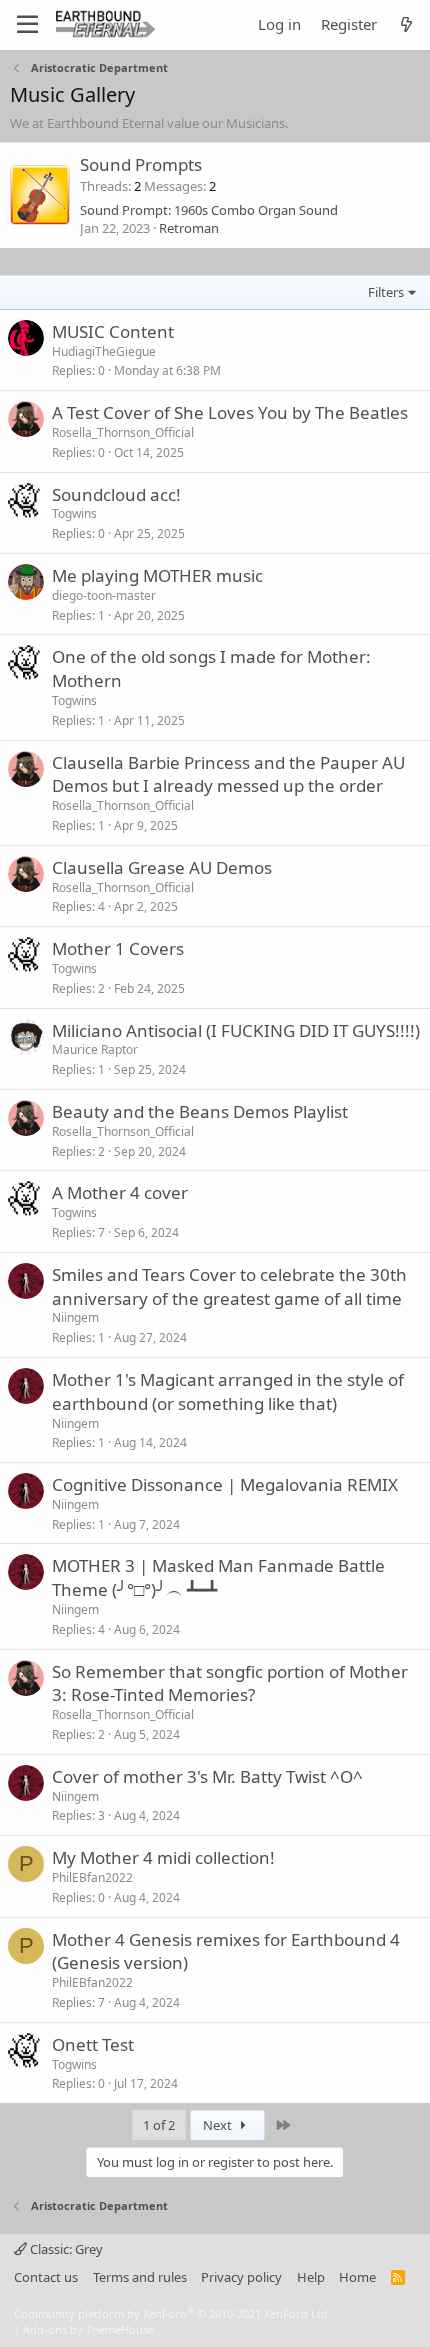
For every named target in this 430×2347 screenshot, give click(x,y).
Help (311, 2277)
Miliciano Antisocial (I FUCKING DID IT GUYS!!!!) (236, 1030)
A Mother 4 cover (120, 1192)
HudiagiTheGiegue (104, 351)
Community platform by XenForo (172, 2313)
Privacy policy (241, 2277)
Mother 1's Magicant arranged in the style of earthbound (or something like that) (228, 1391)
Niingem (75, 1317)
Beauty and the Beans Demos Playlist (200, 1111)
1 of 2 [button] (159, 2125)
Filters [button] (386, 292)
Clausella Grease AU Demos (162, 867)
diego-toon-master (104, 595)
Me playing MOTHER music (157, 575)
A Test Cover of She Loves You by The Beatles (230, 412)
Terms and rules (140, 2277)
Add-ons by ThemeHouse (88, 2329)
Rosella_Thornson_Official (123, 432)
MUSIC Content (113, 331)
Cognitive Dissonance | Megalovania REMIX (225, 1484)
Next (219, 2125)
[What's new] (406, 24)
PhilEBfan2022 (92, 1877)
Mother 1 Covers (118, 948)
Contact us (46, 2277)
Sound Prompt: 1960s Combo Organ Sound (209, 210)
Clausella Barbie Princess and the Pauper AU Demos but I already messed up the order (228, 774)
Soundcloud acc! (116, 494)
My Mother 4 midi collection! (163, 1857)
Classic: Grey (65, 2249)
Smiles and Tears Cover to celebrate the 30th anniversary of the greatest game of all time (229, 1286)
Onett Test (93, 2044)
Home (357, 2277)
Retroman (189, 228)
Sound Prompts (141, 164)
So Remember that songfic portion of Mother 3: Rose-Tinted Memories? (230, 1683)
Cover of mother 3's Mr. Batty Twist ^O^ (207, 1776)
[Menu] (27, 25)
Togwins (74, 513)
